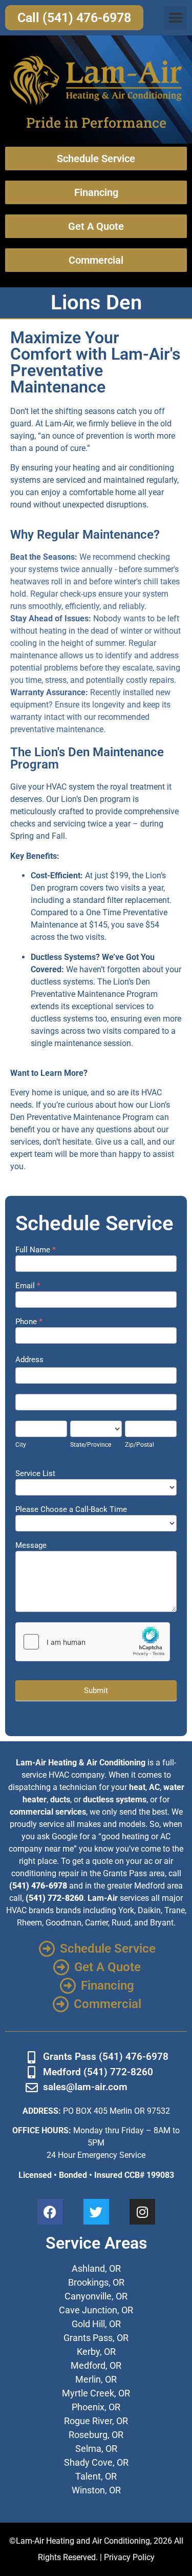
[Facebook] (50, 2212)
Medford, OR (96, 2365)
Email (28, 1286)
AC (154, 1787)
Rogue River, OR (96, 2421)
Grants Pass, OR (96, 2338)
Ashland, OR (96, 2268)
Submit (96, 1690)
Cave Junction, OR (96, 2310)
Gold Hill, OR (96, 2324)
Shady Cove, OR (96, 2462)
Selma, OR (96, 2449)
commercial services (48, 1812)
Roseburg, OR (96, 2435)
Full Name (36, 1250)
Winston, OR (96, 2490)
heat (137, 1787)
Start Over (32, 1712)
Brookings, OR (96, 2282)
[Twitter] (96, 2212)
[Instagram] (142, 2212)
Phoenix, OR (96, 2407)
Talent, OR (96, 2476)
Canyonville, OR (96, 2296)
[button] (175, 18)
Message (31, 1546)
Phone (29, 1322)
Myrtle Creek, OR (96, 2393)
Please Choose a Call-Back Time (71, 1510)
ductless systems (115, 1800)
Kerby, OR (96, 2352)
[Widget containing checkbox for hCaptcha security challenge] (93, 1642)
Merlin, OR (96, 2379)
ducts (60, 1800)
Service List (35, 1474)
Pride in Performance (96, 122)
